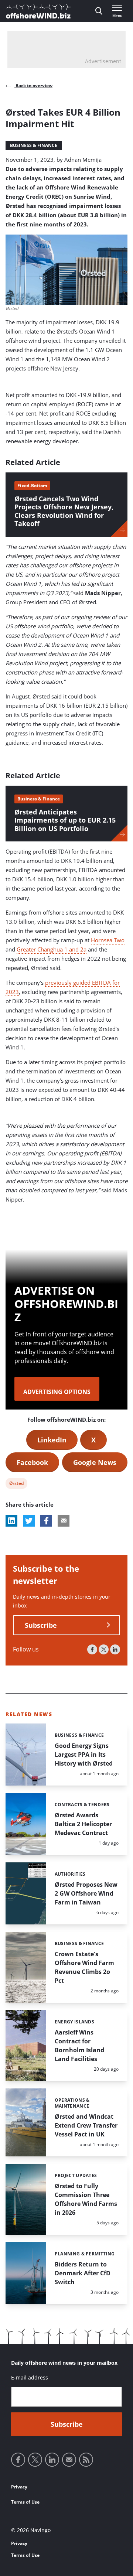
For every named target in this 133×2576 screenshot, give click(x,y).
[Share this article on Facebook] (46, 1521)
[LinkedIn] (115, 1649)
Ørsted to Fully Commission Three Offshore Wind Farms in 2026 (86, 2199)
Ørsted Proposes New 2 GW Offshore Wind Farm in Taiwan (86, 1893)
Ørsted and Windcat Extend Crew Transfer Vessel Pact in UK (86, 2125)
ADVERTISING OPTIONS (57, 1392)
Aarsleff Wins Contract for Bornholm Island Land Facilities (79, 2046)
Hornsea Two (108, 940)
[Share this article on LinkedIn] (11, 1521)
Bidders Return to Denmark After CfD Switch (83, 2273)
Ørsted (16, 1484)
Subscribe (41, 1625)
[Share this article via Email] (64, 1521)
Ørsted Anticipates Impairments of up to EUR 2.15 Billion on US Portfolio (65, 820)
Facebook (32, 1462)
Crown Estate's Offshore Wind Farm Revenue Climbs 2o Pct (84, 1967)
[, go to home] (38, 11)
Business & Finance (34, 145)
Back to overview (33, 86)
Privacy (19, 2487)
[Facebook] (92, 1649)
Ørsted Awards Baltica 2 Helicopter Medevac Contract (83, 1824)
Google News (95, 1462)
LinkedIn (52, 1440)
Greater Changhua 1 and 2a (52, 949)
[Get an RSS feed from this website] (86, 2460)
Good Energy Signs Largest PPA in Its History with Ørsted (84, 1755)
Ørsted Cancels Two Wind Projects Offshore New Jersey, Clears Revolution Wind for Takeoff (64, 511)
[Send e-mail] (69, 2460)
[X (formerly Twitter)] (104, 1649)
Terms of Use (25, 2502)
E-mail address (30, 2377)
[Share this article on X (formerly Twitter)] (29, 1521)
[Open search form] (99, 11)
